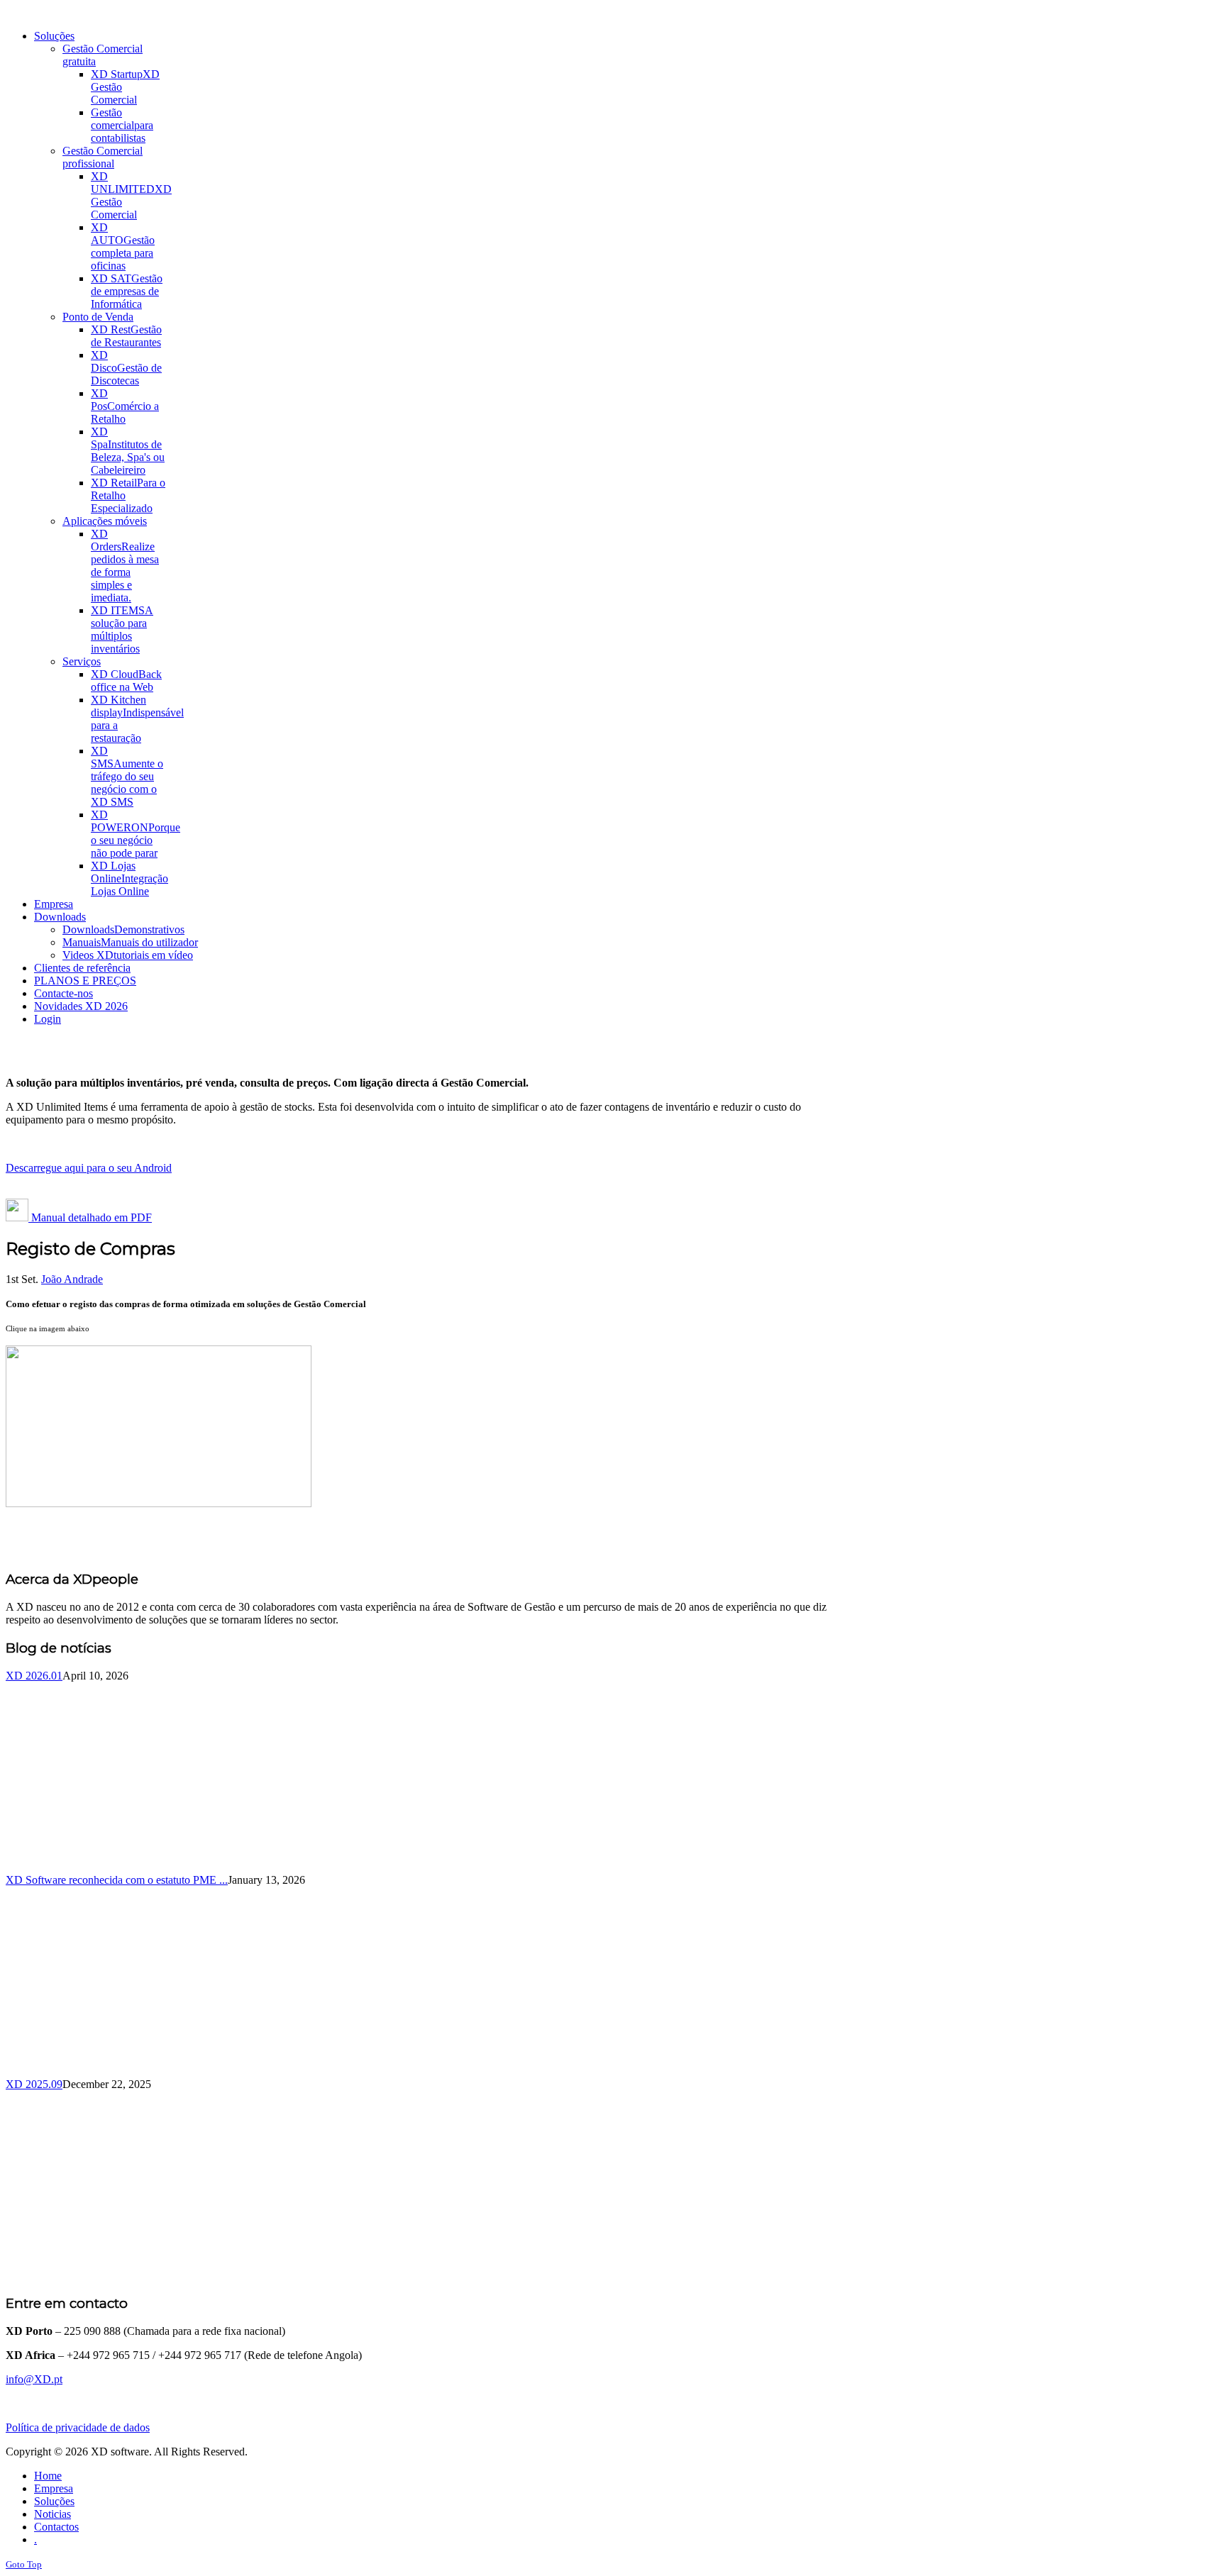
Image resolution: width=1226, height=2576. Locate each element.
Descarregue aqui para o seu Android (89, 1168)
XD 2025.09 (34, 2084)
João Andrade (72, 1279)
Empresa (54, 2488)
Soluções (54, 2501)
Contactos (56, 2527)
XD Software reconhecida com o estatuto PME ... (117, 1880)
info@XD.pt (34, 2379)
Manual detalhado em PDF (90, 1217)
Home (48, 2476)
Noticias (53, 2514)
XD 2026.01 (34, 1676)
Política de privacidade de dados (78, 2427)
